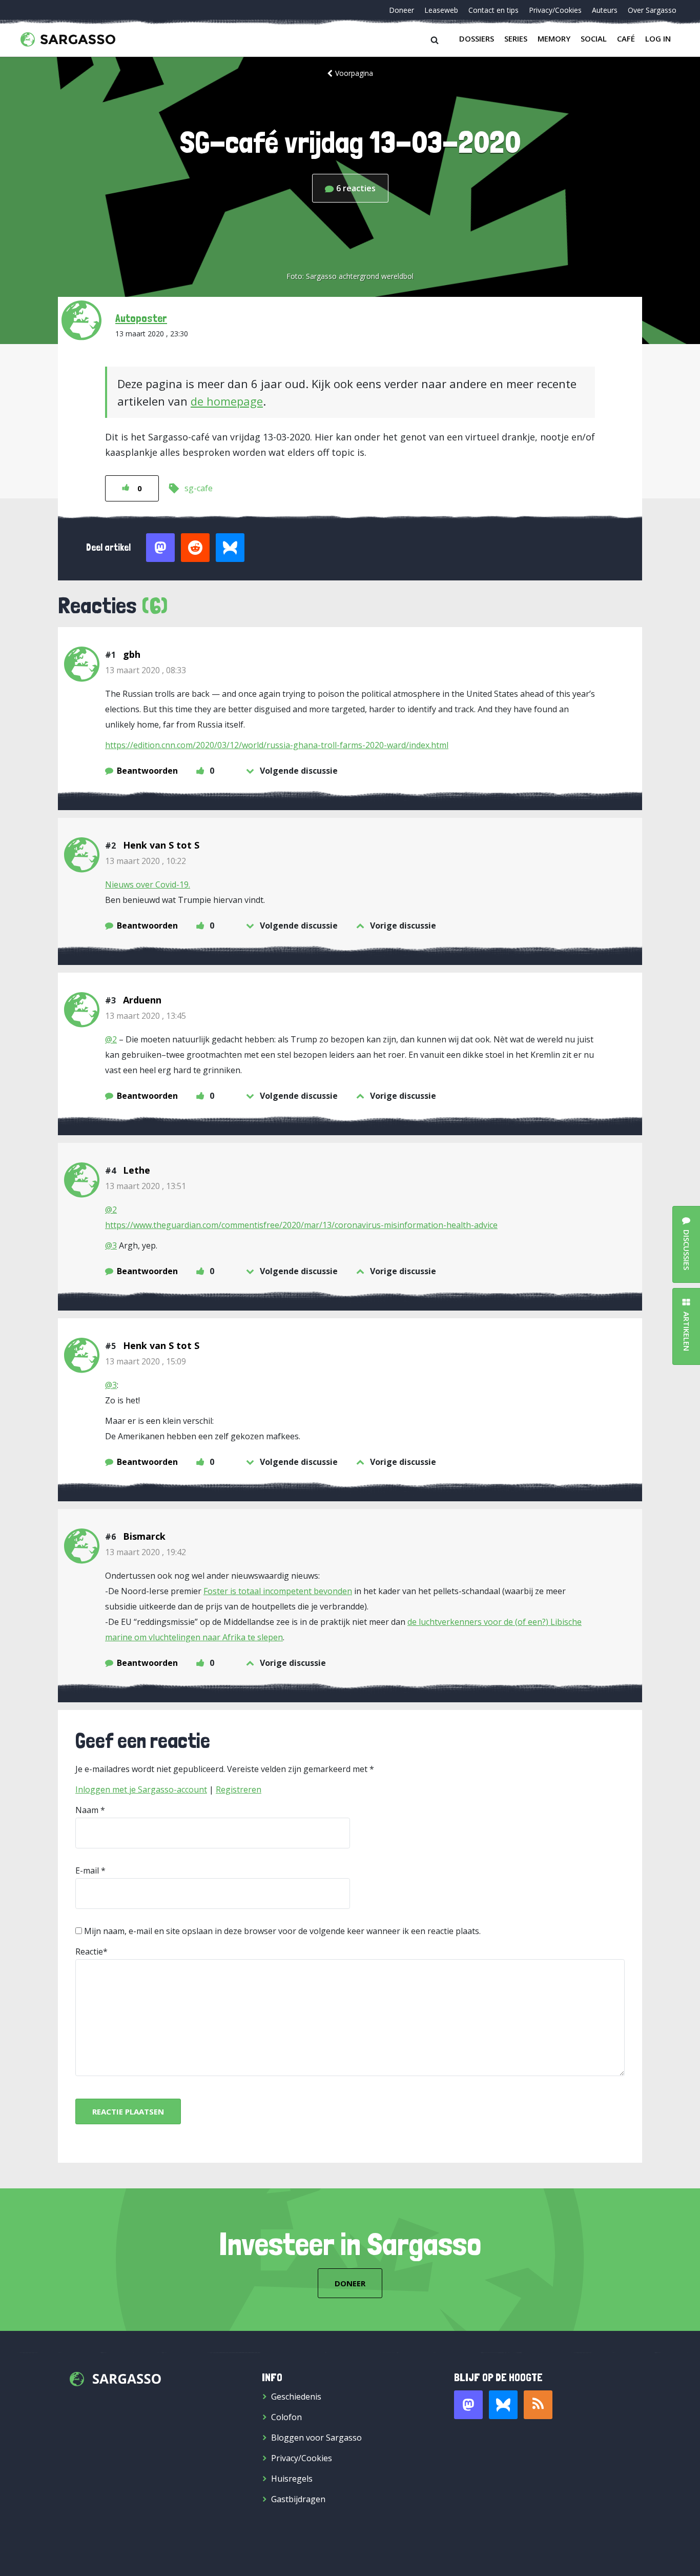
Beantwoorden (147, 771)
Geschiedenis (296, 2397)
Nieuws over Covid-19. (148, 884)
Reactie (89, 1951)
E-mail (87, 1870)
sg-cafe (199, 488)
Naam (87, 1810)
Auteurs (605, 10)
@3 (111, 1245)
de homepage (227, 401)
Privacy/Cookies (555, 10)
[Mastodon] (468, 2405)
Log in (658, 38)
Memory (554, 38)
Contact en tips (493, 10)
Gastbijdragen (298, 2499)
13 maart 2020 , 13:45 (146, 1016)
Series (516, 38)
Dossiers (477, 38)
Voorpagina (354, 73)
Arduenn (142, 1000)
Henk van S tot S (161, 845)
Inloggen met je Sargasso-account (141, 1789)
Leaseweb (441, 10)
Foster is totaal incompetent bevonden (278, 1591)
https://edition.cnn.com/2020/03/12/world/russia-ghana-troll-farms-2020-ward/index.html (277, 745)
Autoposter (141, 318)
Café (626, 38)
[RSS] (538, 2405)
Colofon (286, 2417)
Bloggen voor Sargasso (316, 2438)
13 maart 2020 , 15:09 (146, 1361)
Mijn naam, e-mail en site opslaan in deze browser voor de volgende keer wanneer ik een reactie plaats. (282, 1931)
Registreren (239, 1789)
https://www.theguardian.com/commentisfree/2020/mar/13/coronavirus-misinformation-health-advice (301, 1225)
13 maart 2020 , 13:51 (146, 1186)
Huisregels (292, 2479)
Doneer (402, 10)
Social (594, 38)
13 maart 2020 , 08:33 (146, 670)
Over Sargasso (652, 10)
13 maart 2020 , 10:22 (146, 861)
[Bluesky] (503, 2405)
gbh (132, 654)
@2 (111, 1039)
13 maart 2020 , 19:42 (146, 1552)
